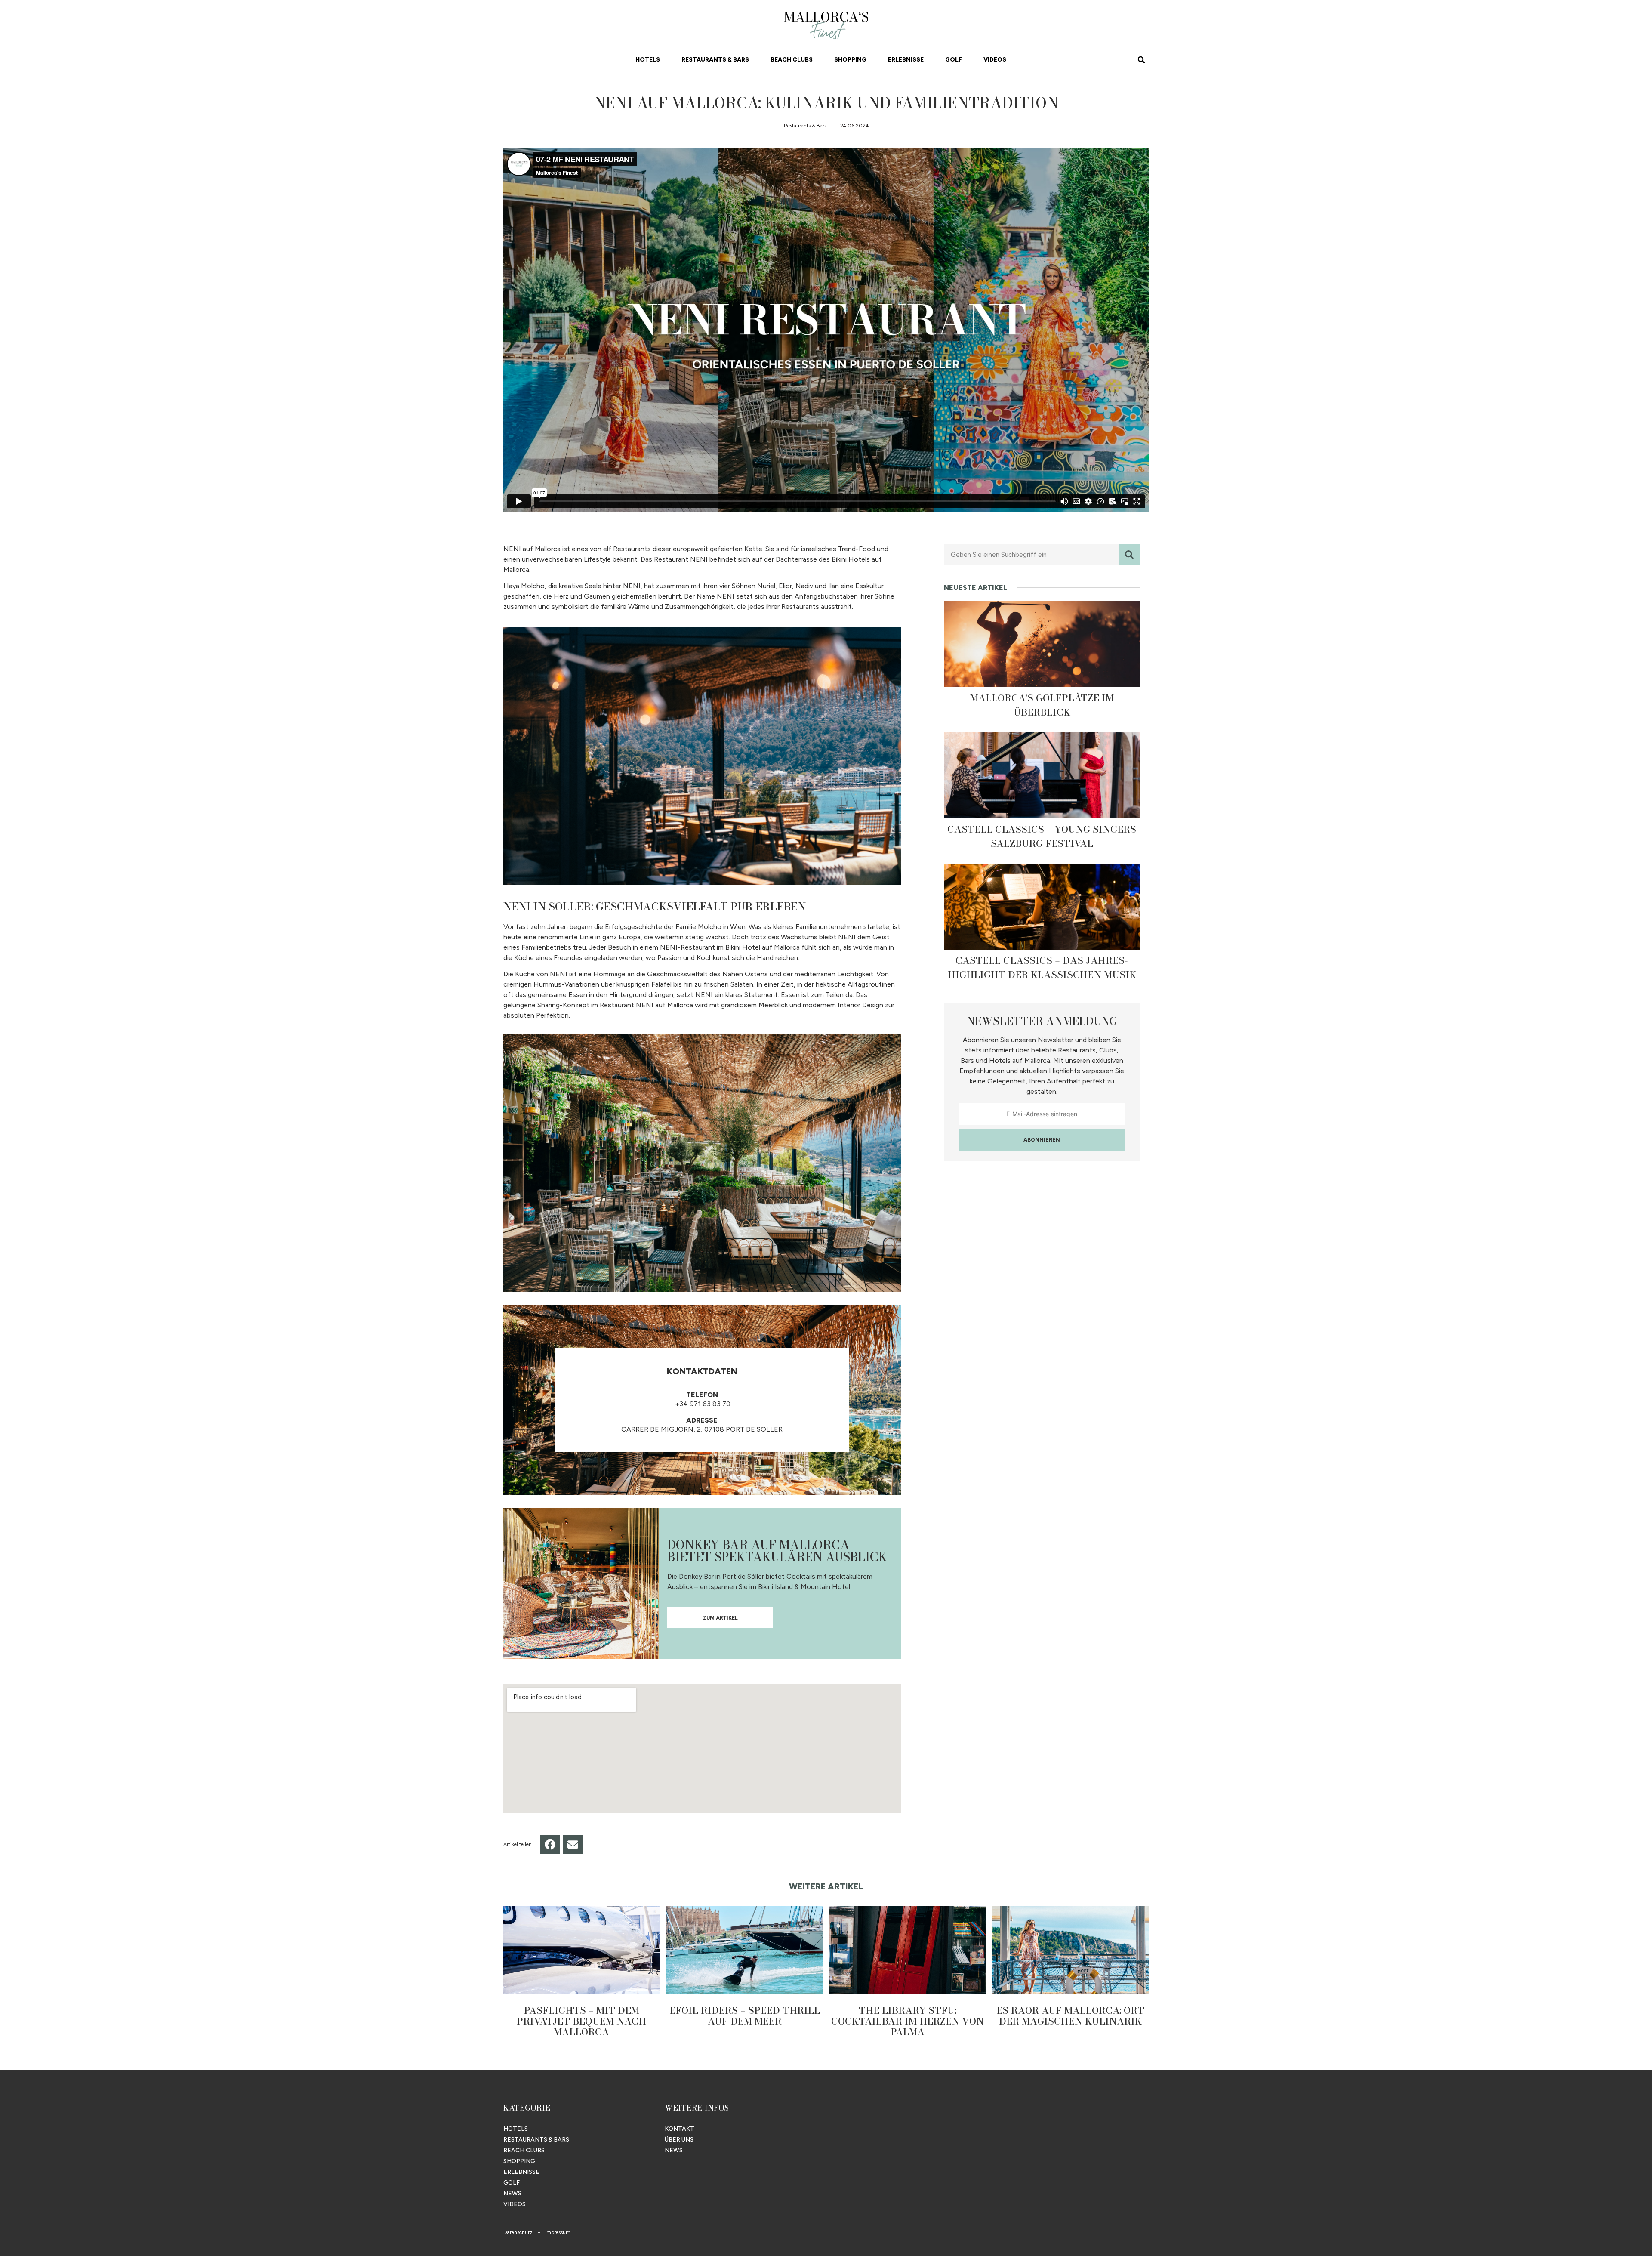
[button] (1141, 60)
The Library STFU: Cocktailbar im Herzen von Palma (908, 2021)
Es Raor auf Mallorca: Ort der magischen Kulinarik (1070, 2016)
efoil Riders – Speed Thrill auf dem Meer (745, 2016)
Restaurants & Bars (715, 60)
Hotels (648, 60)
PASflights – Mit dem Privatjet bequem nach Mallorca (581, 2021)
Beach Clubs (792, 60)
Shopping (850, 60)
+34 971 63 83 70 (702, 1404)
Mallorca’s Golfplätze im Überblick (1042, 705)
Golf (954, 60)
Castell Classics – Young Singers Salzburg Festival (1042, 836)
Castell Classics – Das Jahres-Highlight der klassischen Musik (1042, 968)
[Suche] (1129, 555)
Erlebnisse (906, 60)
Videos (995, 60)
